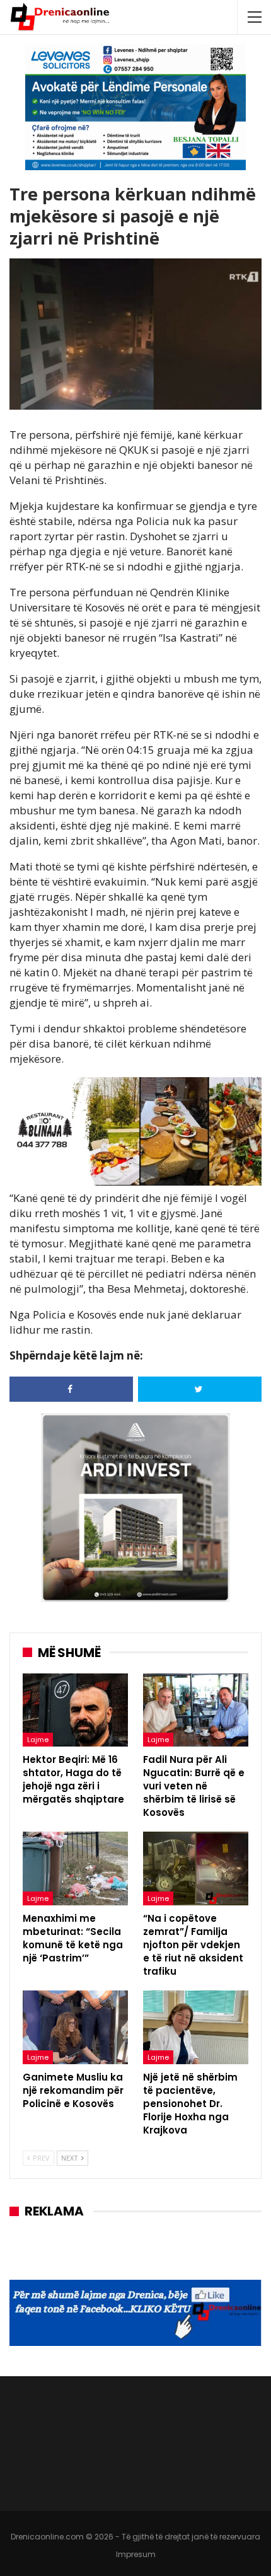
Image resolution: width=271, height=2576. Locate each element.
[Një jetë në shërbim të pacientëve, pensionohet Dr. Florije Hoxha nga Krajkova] (196, 2027)
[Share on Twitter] (200, 1389)
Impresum (136, 2554)
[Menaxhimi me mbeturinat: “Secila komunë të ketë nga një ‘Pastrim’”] (75, 1868)
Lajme (38, 1740)
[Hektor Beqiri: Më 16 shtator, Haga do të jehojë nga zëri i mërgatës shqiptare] (75, 1710)
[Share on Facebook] (71, 1389)
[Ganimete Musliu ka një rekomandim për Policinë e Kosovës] (75, 2027)
